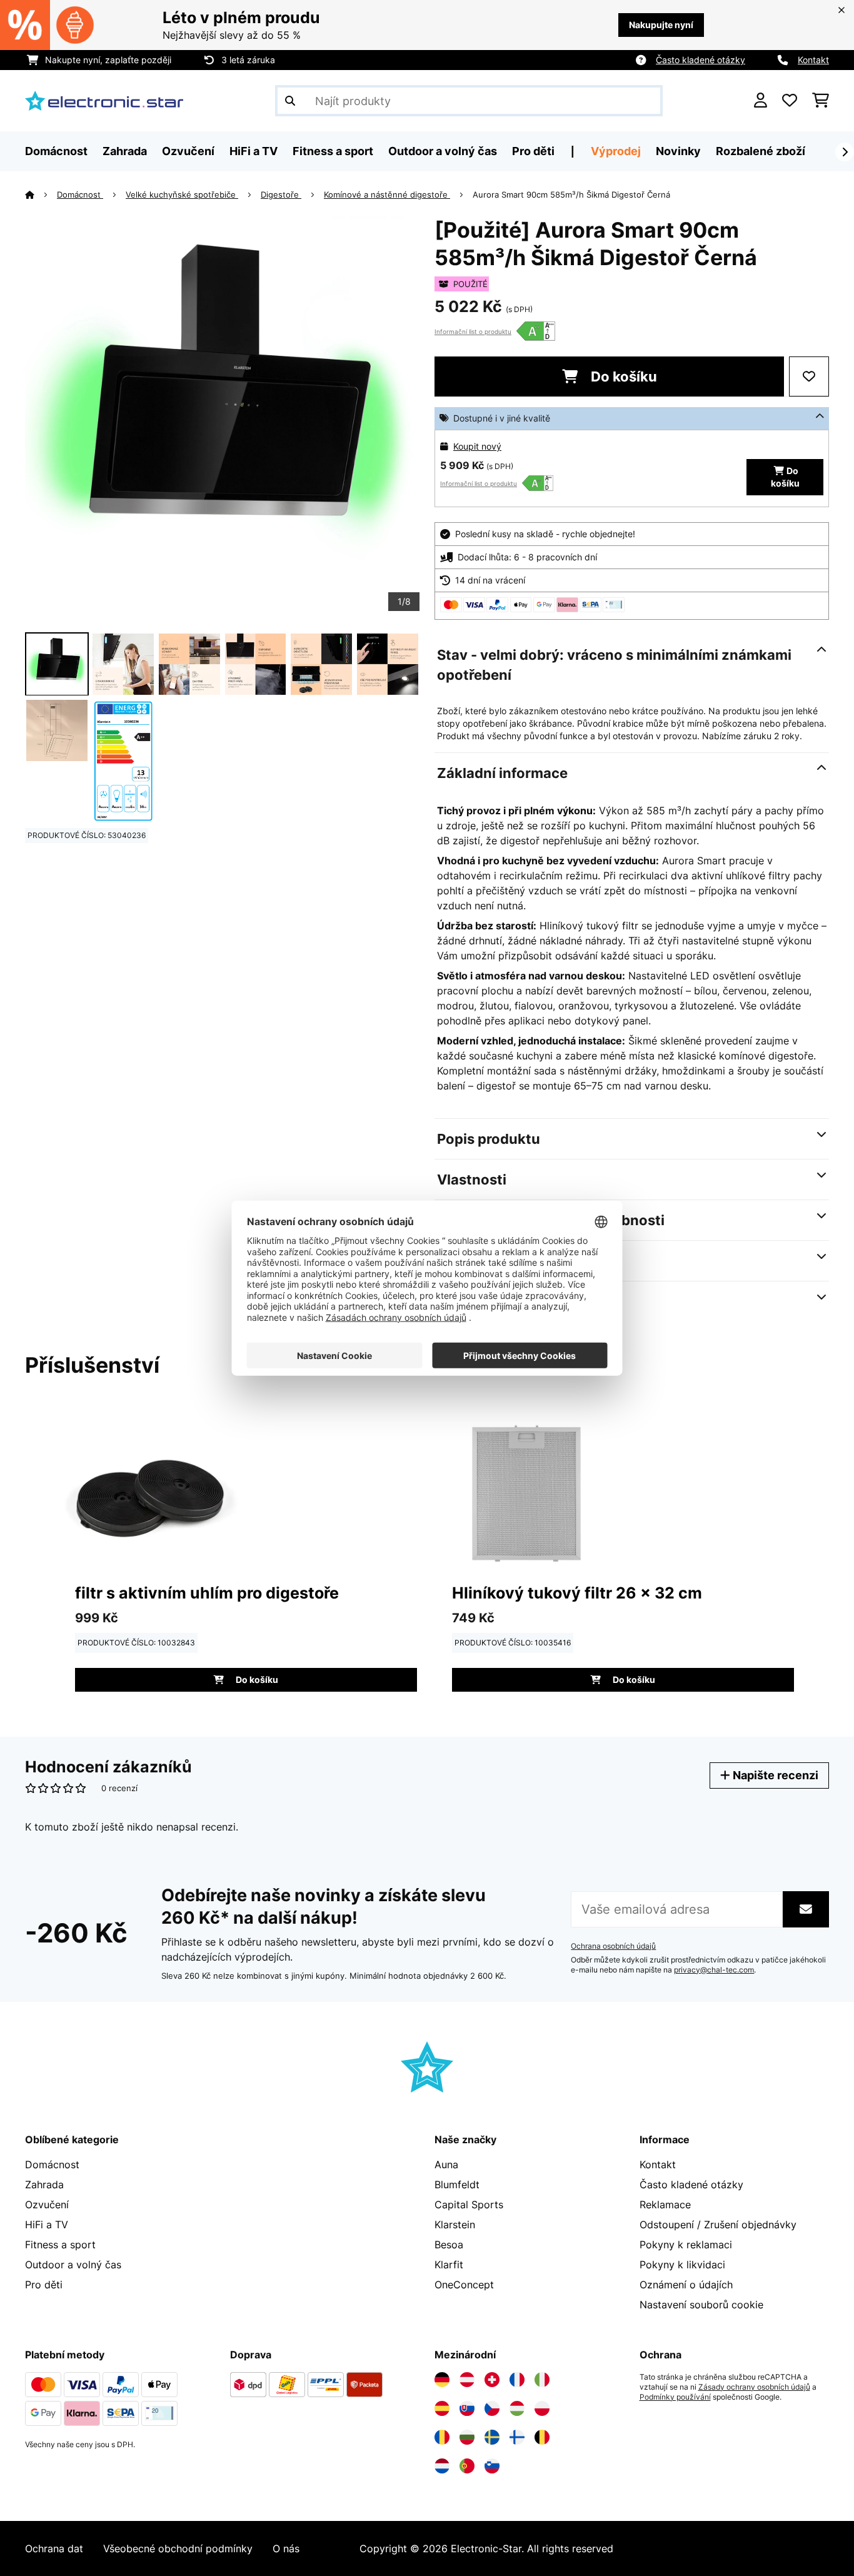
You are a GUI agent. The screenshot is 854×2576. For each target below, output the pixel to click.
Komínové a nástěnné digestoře (387, 194)
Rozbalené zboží (761, 151)
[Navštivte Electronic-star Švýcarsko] (492, 2380)
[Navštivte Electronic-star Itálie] (542, 2380)
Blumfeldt (457, 2185)
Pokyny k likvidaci (682, 2265)
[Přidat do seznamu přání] (809, 376)
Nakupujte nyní (661, 25)
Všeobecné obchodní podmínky (178, 2548)
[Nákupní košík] (821, 101)
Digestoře (281, 194)
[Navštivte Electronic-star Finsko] (517, 2437)
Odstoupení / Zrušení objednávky (718, 2225)
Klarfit (449, 2265)
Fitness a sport (60, 2245)
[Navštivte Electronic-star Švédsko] (492, 2437)
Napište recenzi (774, 1775)
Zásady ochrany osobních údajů (754, 2387)
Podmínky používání (675, 2397)
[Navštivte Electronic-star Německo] (442, 2380)
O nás (286, 2548)
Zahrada (44, 2185)
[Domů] (41, 194)
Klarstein (455, 2225)
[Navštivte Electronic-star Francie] (517, 2380)
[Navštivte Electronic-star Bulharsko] (467, 2437)
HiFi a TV (47, 2225)
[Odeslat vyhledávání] (290, 101)
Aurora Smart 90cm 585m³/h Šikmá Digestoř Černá (571, 194)
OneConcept (464, 2285)
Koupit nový (477, 446)
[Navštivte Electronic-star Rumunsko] (442, 2437)
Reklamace (665, 2205)
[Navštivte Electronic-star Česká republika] (492, 2408)
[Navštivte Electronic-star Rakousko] (467, 2380)
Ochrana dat (54, 2548)
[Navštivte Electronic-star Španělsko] (442, 2408)
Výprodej (616, 151)
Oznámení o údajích (686, 2285)
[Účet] (761, 101)
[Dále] (845, 152)
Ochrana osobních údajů (613, 1946)
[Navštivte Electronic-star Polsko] (542, 2408)
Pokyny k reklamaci (686, 2245)
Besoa (449, 2245)
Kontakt (813, 60)
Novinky (678, 151)
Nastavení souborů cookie (701, 2305)
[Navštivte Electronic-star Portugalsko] (467, 2466)
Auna (446, 2164)
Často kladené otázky (701, 60)
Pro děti (44, 2285)
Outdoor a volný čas (73, 2265)
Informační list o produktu (473, 331)
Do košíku (622, 376)
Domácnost (80, 194)
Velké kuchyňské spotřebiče (182, 194)
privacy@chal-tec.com (714, 1970)
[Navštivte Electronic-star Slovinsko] (492, 2466)
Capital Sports (469, 2205)
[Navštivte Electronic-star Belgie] (542, 2437)
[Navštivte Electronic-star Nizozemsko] (442, 2466)
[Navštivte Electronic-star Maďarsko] (517, 2408)
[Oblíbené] (790, 101)
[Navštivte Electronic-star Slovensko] (467, 2408)
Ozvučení (47, 2205)
